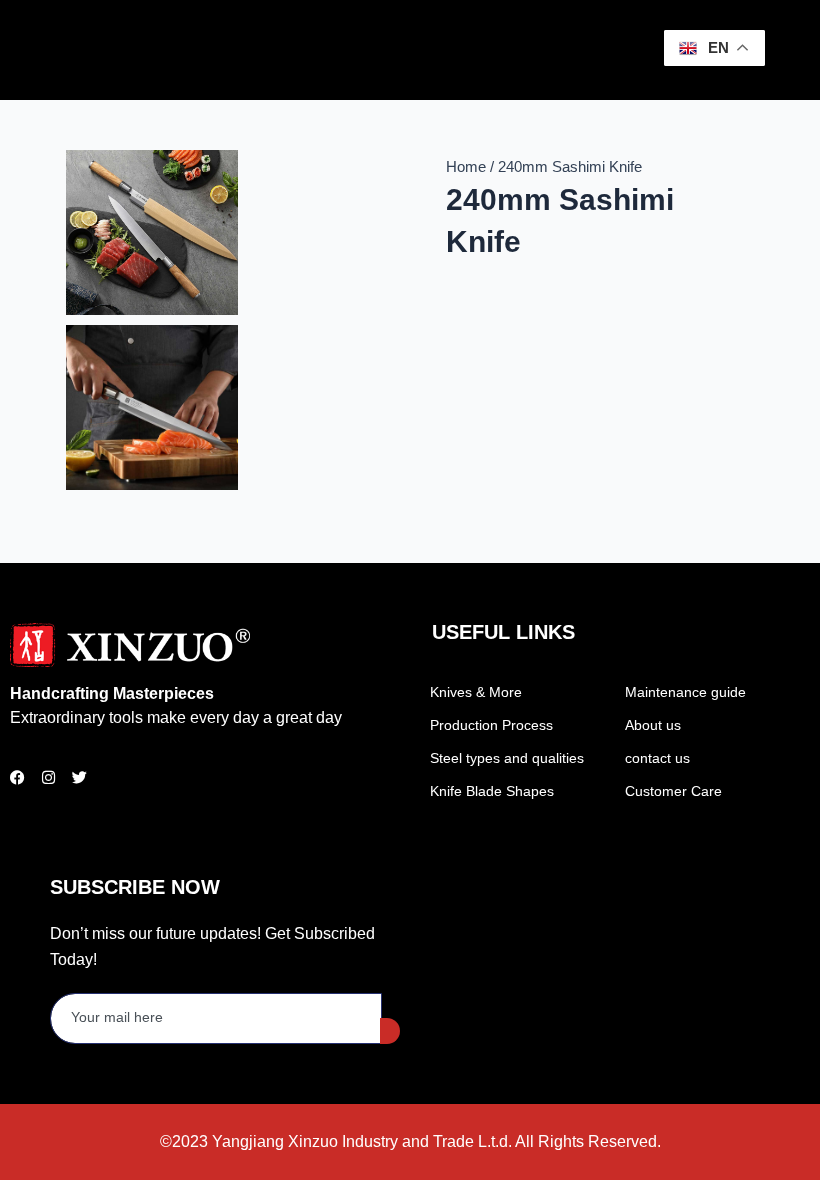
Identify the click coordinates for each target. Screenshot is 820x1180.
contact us (657, 758)
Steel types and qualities (507, 758)
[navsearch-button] (606, 46)
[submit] (390, 1031)
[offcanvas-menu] (632, 50)
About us (653, 725)
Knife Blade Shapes (492, 791)
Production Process (491, 725)
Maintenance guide (685, 692)
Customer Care (673, 791)
